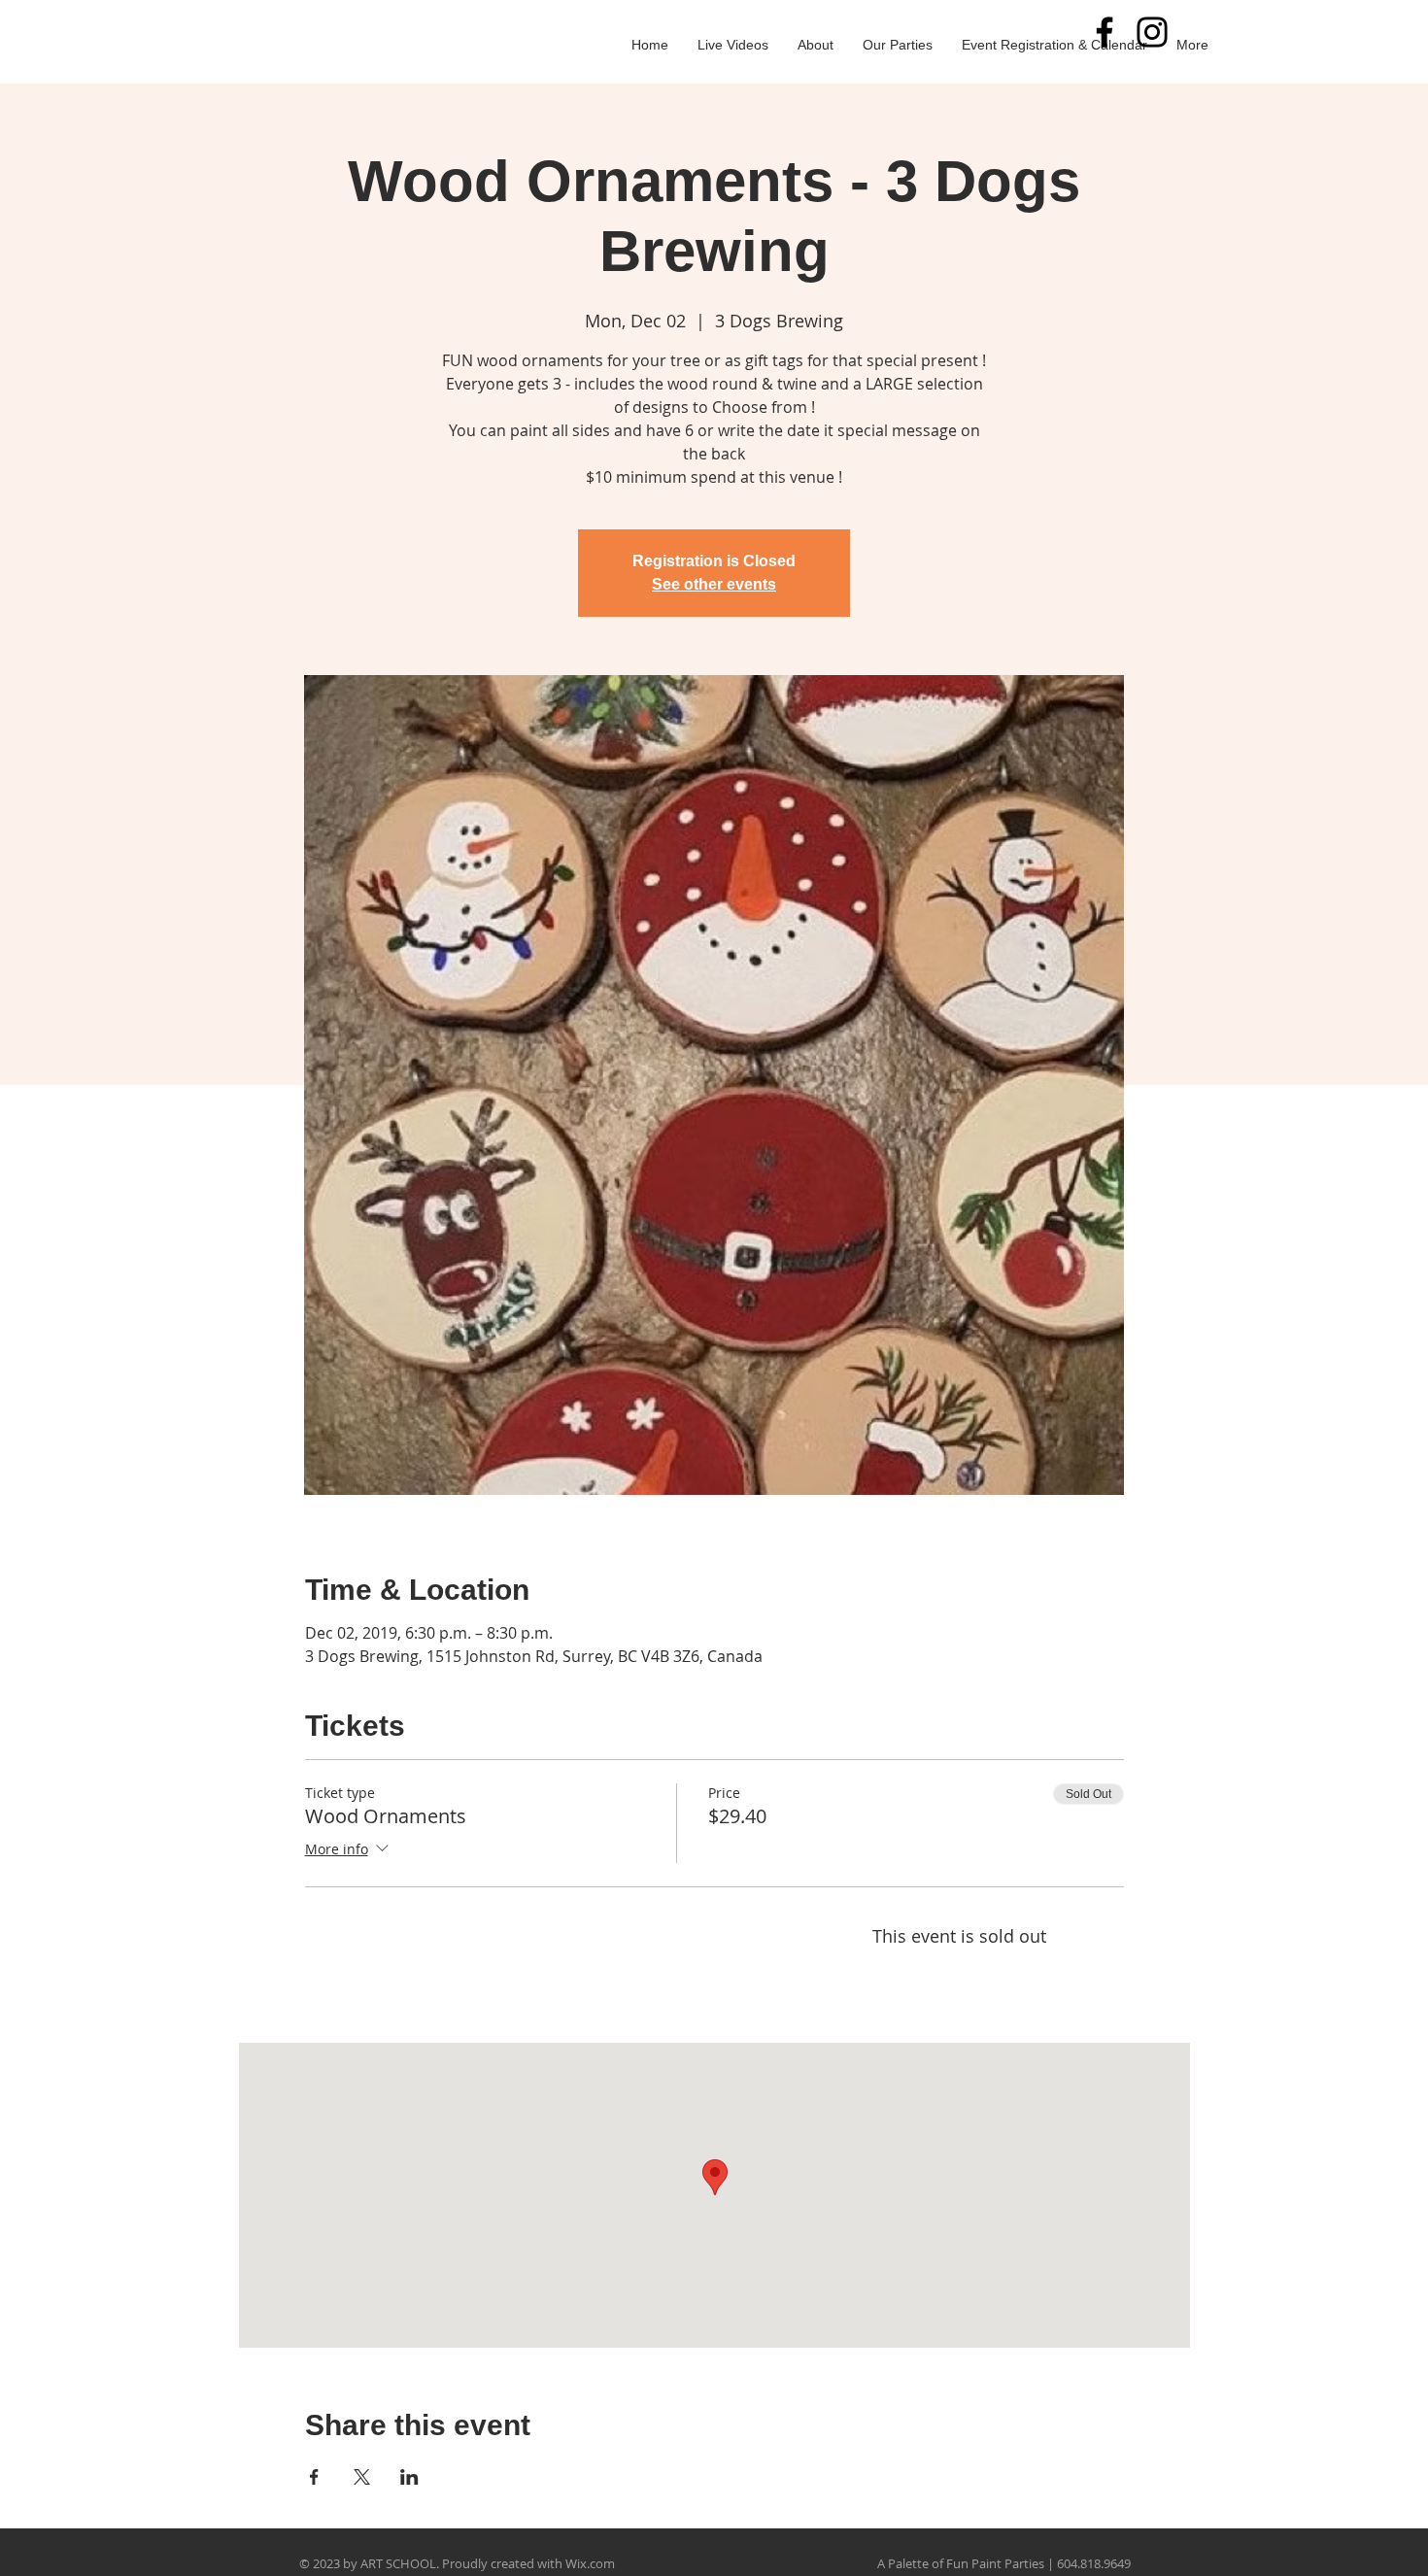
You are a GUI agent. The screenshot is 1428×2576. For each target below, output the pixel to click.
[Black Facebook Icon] (1105, 32)
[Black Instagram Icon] (1152, 32)
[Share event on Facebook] (314, 2477)
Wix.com (590, 2563)
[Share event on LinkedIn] (409, 2477)
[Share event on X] (362, 2477)
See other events (714, 584)
